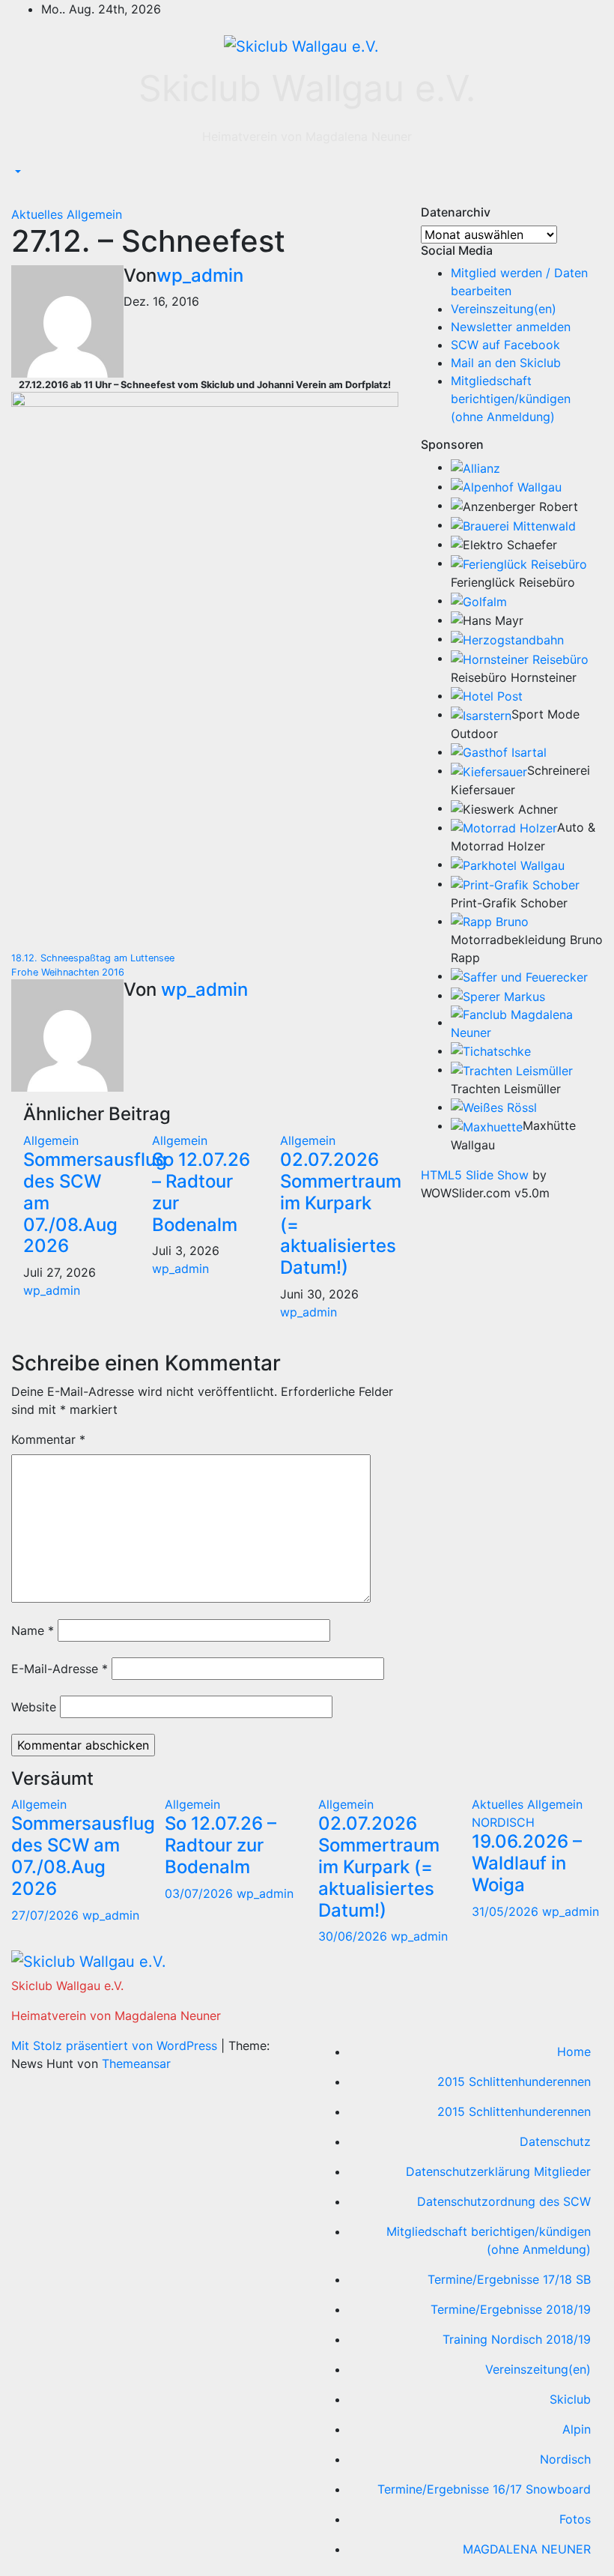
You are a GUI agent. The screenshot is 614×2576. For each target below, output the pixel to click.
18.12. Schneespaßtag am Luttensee (93, 958)
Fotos (575, 2519)
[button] (16, 172)
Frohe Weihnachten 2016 (68, 972)
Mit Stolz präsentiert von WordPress (116, 2046)
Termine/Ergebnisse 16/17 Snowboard (484, 2489)
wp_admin (200, 275)
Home (574, 2052)
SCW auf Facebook (505, 345)
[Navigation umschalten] (22, 195)
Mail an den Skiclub (506, 363)
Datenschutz (555, 2141)
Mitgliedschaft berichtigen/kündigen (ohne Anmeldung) (511, 399)
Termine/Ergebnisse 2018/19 (511, 2309)
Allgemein (94, 214)
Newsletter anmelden (511, 327)
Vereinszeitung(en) (504, 309)
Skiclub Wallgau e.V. (307, 88)
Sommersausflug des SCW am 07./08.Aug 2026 (83, 1856)
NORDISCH (503, 1822)
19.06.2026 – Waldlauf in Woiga (527, 1863)
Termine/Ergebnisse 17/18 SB (509, 2279)
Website (34, 1707)
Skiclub (570, 2399)
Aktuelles (39, 214)
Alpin (577, 2429)
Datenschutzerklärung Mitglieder (498, 2171)
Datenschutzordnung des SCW (504, 2201)
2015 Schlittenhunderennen (514, 2081)
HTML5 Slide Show (475, 1175)
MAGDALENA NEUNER (527, 2549)
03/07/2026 (201, 1893)
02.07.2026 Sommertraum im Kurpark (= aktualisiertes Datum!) (341, 1213)
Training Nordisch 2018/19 (517, 2339)
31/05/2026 (507, 1911)
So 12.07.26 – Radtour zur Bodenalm (201, 1192)
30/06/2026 (355, 1936)
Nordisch (565, 2459)
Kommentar (48, 1439)
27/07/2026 (47, 1915)
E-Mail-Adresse (60, 1669)
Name (33, 1630)
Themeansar (136, 2063)
